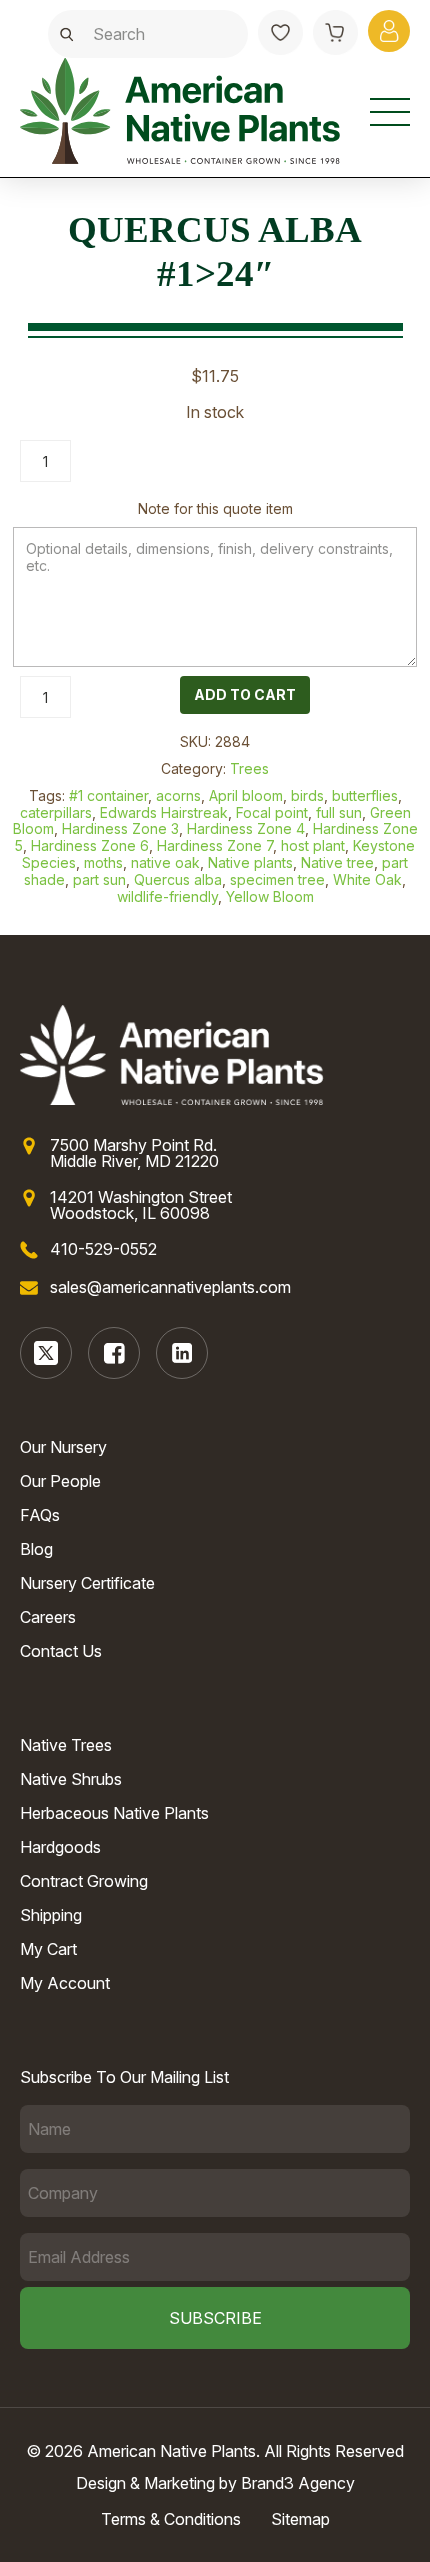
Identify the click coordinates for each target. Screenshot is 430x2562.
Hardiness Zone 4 (246, 828)
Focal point (272, 812)
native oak (165, 862)
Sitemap (300, 2519)
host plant (313, 845)
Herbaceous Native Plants (114, 1813)
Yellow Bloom (270, 896)
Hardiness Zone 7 (215, 845)
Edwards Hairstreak (164, 812)
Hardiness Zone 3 (120, 828)
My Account (65, 1983)
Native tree (337, 862)
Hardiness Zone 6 (90, 845)
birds (307, 795)
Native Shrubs (71, 1779)
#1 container (108, 795)
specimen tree (277, 879)
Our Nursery (63, 1447)
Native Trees (66, 1745)
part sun (99, 879)
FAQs (40, 1515)
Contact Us (61, 1651)
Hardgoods (60, 1847)
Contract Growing (84, 1881)
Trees (249, 768)
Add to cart (245, 694)
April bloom (246, 795)
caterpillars (56, 812)
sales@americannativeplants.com (170, 1287)
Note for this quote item (215, 508)
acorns (178, 795)
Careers (48, 1617)
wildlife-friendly (167, 896)
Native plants (250, 862)
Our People (60, 1481)
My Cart (48, 1949)
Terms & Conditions (171, 2519)
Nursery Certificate (87, 1583)
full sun (339, 812)
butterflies (365, 795)
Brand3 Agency (298, 2483)
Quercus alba (178, 879)
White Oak (367, 879)
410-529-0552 (103, 1249)
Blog (36, 1549)
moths (103, 862)
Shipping (51, 1915)
